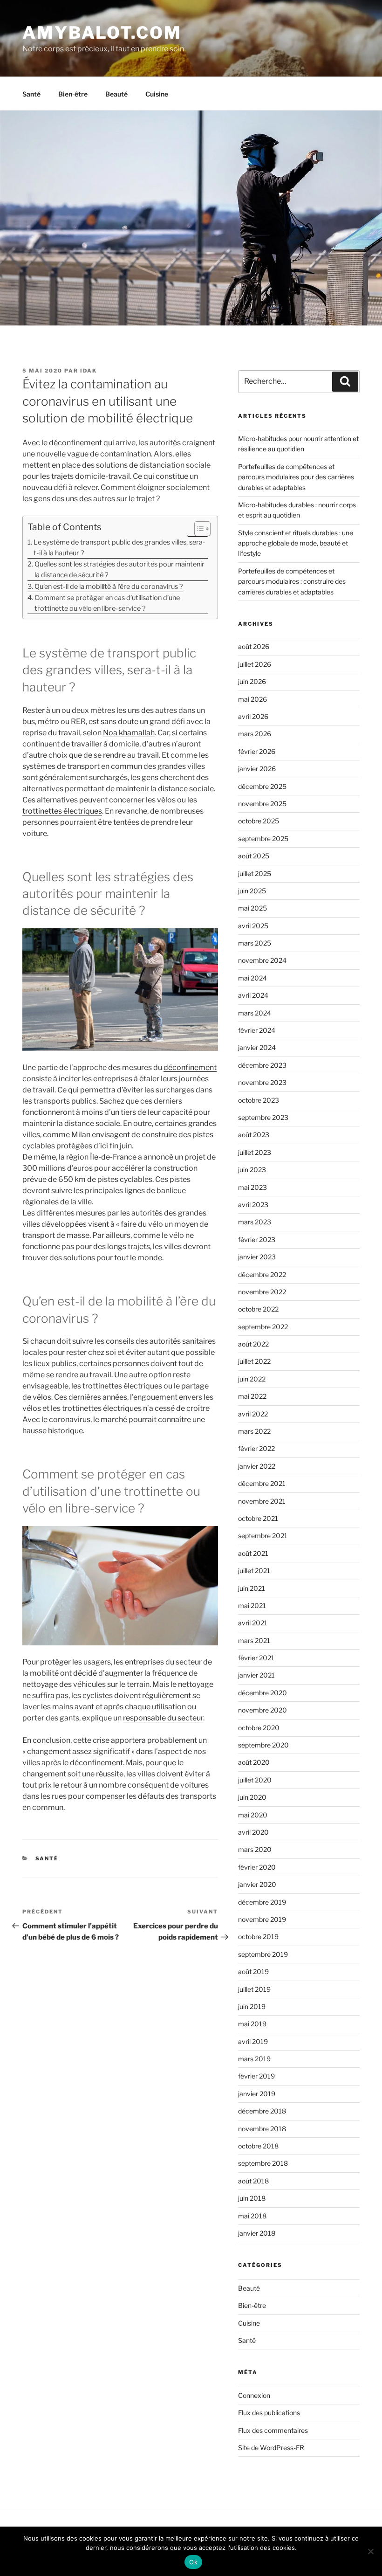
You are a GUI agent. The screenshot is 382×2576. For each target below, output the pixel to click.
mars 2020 (255, 1849)
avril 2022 (253, 1414)
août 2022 (253, 1344)
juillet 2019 (254, 1989)
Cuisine (157, 94)
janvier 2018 (257, 2233)
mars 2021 (254, 1640)
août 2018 (253, 2181)
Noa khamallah (129, 733)
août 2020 (254, 1762)
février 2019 (256, 2076)
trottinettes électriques (62, 811)
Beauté (116, 94)
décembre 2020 (263, 1693)
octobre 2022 (258, 1309)
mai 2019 (252, 2024)
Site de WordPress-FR (271, 2448)
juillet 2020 (255, 1780)
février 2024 (257, 1030)
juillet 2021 (254, 1571)
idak (89, 371)
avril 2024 (253, 995)
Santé (31, 94)
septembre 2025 (263, 839)
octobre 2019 (258, 1937)
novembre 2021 (262, 1501)
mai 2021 (252, 1606)
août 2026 (254, 646)
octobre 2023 (259, 1100)
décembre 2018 (262, 2111)
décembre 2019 (262, 1902)
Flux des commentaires (273, 2430)
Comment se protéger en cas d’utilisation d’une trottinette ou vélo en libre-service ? (107, 603)
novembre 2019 (262, 1919)
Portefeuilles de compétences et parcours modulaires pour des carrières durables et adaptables (296, 477)
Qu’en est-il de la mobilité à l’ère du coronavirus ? (109, 587)
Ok (193, 2562)
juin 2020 (252, 1797)
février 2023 (257, 1240)
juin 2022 (252, 1379)
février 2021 (256, 1658)
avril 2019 (253, 2041)
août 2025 (254, 856)
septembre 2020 (263, 1745)
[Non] (370, 2551)
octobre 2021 (258, 1518)
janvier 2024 (257, 1047)
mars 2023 (255, 1222)
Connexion (254, 2395)
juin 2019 (252, 2006)
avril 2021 (253, 1623)
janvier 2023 (257, 1257)
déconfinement (190, 1067)
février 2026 (257, 751)
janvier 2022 (257, 1466)
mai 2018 (252, 2216)
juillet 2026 (255, 664)
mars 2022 (254, 1431)
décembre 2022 (262, 1274)
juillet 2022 (254, 1361)
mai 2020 (253, 1815)
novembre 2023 (262, 1082)
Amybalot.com (102, 33)
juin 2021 (252, 1588)
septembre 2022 (263, 1327)
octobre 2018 (258, 2146)
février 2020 (257, 1867)
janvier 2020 (257, 1884)
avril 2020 (253, 1832)
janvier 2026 (257, 769)
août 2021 (253, 1553)
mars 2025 (255, 943)
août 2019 (253, 1972)
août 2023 (254, 1135)
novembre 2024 (262, 960)
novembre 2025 (262, 804)
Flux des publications (269, 2413)
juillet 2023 (255, 1152)
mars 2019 (254, 2059)
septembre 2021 (263, 1536)
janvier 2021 (256, 1675)
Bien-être (73, 94)
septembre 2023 (263, 1117)
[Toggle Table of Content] (198, 529)
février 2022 (256, 1448)
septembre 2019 (263, 1954)
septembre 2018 (263, 2163)
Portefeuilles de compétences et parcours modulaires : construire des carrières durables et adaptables (292, 581)
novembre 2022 (262, 1292)
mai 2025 (252, 908)
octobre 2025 (259, 821)
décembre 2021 (262, 1483)
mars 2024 (255, 1013)
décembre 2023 (262, 1065)
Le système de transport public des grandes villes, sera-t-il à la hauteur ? (119, 548)
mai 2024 (252, 978)
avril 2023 (253, 1205)
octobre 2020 (259, 1728)
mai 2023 (252, 1187)
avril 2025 (253, 926)
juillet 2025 (255, 874)
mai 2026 (252, 699)
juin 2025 (252, 891)
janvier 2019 (257, 2094)
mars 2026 (255, 734)
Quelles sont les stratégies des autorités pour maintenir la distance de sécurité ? (119, 570)
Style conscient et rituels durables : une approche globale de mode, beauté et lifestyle (296, 543)
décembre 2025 (262, 786)
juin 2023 (252, 1170)
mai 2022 (252, 1396)
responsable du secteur (163, 1718)
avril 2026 (253, 716)
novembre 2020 (263, 1710)
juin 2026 (252, 681)
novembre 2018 (262, 2129)
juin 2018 (252, 2198)
